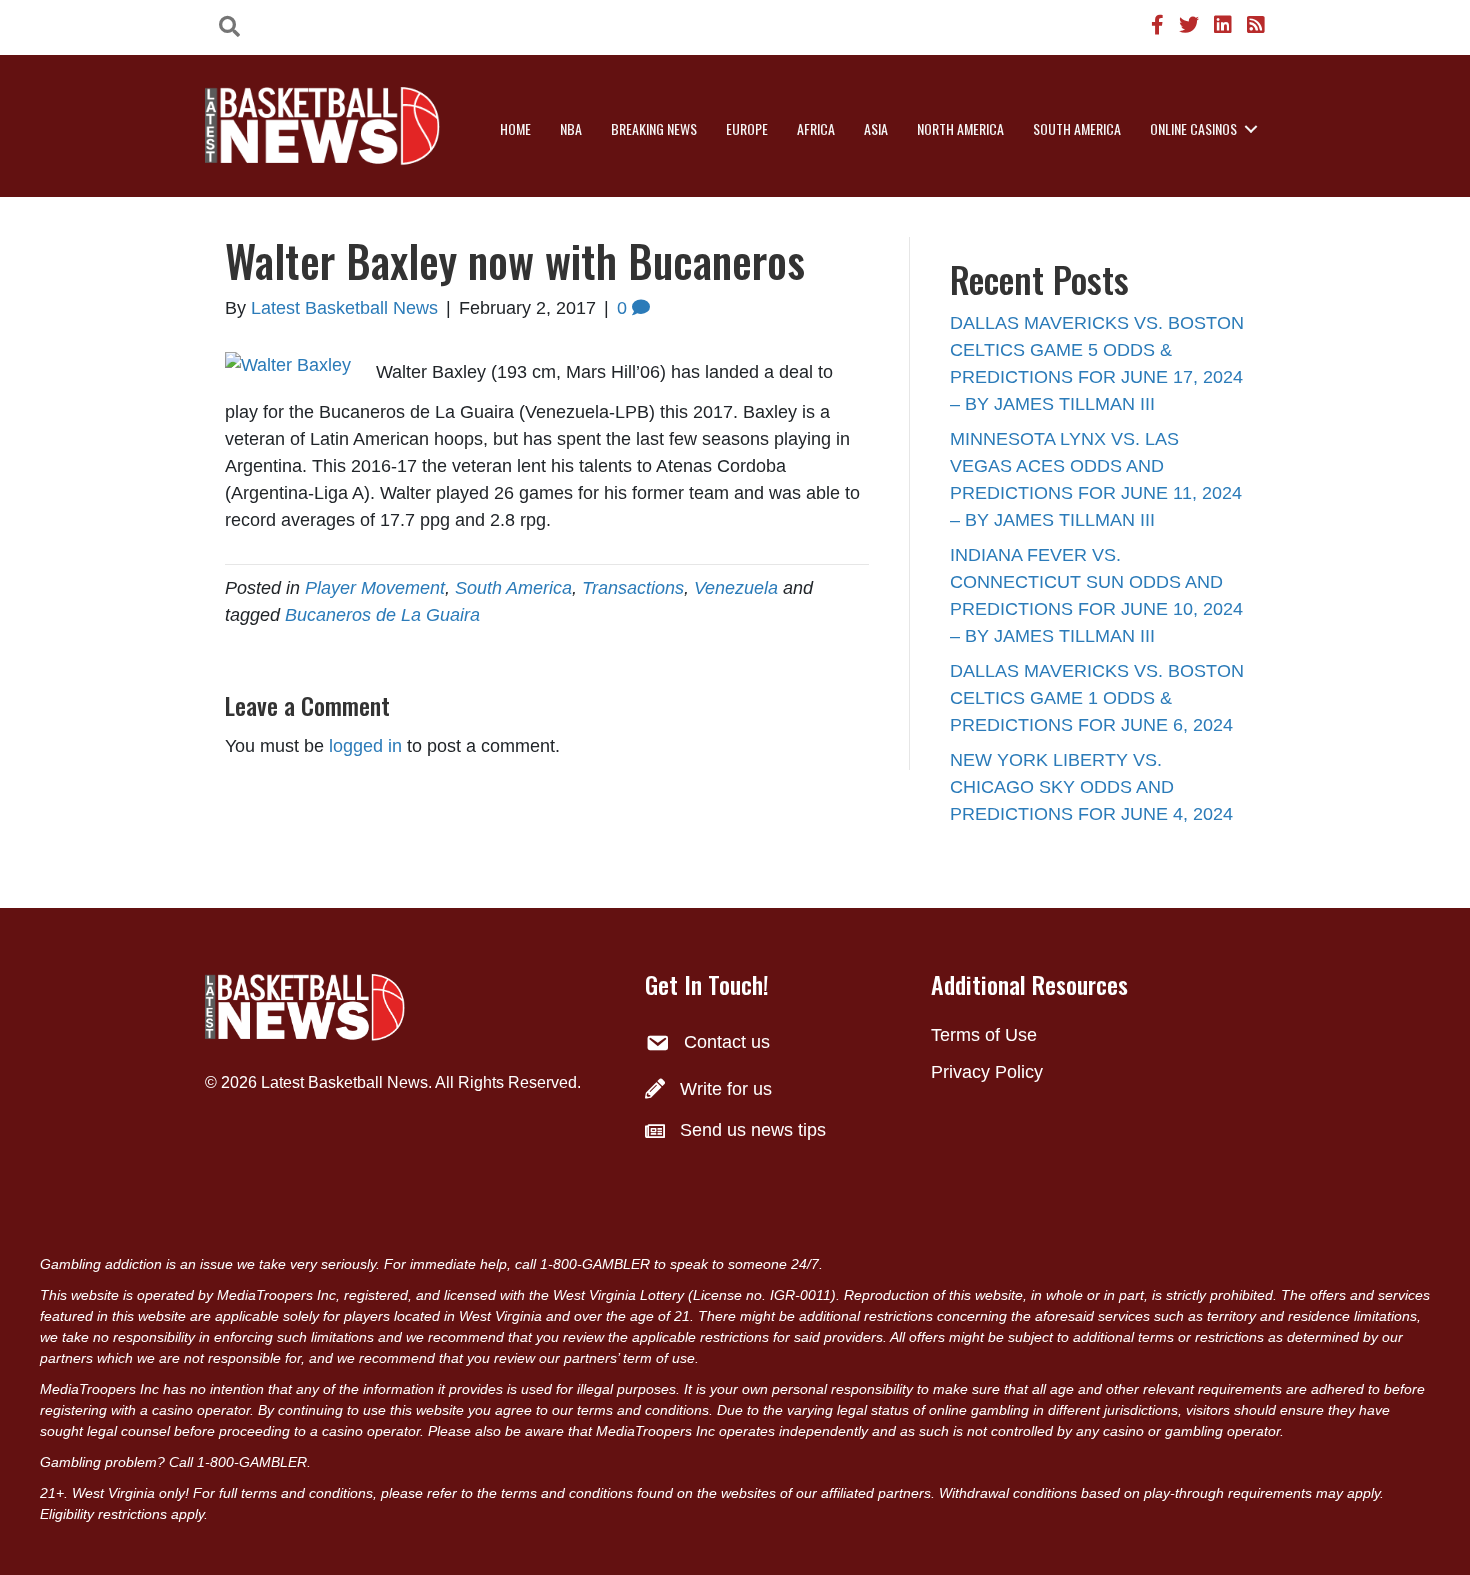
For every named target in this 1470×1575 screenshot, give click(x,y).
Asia (876, 128)
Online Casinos (1193, 128)
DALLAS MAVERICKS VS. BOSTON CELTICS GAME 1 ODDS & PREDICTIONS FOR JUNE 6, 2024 (1097, 698)
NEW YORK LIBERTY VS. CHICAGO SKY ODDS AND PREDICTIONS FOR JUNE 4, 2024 (1091, 787)
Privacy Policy (987, 1072)
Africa (816, 128)
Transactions (633, 588)
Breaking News (654, 128)
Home (515, 128)
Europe (747, 128)
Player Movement (375, 588)
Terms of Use (984, 1035)
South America (1077, 128)
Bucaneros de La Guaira (382, 615)
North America (960, 128)
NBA (571, 128)
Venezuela (736, 588)
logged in (365, 746)
